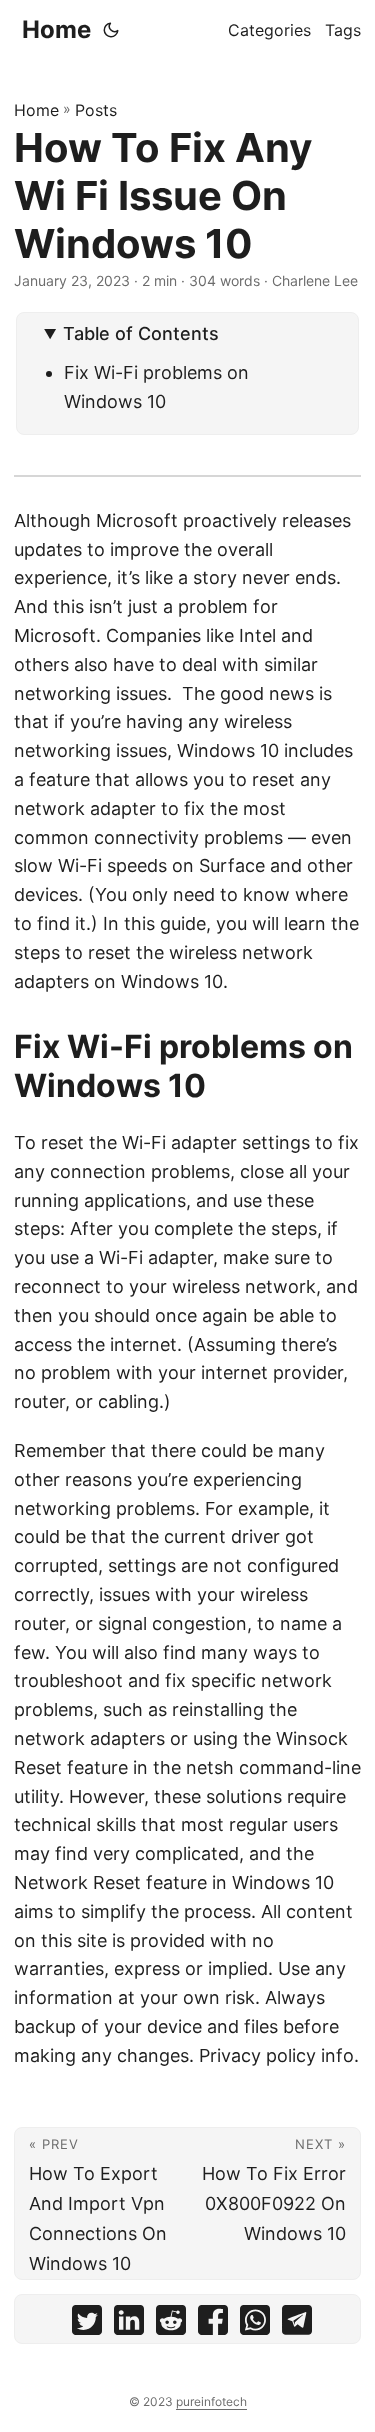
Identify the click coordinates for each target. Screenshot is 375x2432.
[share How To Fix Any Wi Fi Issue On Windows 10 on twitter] (87, 2324)
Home (56, 29)
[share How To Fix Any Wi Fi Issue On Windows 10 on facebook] (213, 2324)
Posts (96, 110)
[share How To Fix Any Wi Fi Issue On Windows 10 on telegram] (297, 2324)
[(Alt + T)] (111, 30)
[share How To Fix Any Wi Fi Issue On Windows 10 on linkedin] (129, 2324)
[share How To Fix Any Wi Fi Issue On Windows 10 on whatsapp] (255, 2324)
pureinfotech (211, 2401)
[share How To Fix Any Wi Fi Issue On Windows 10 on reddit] (171, 2324)
